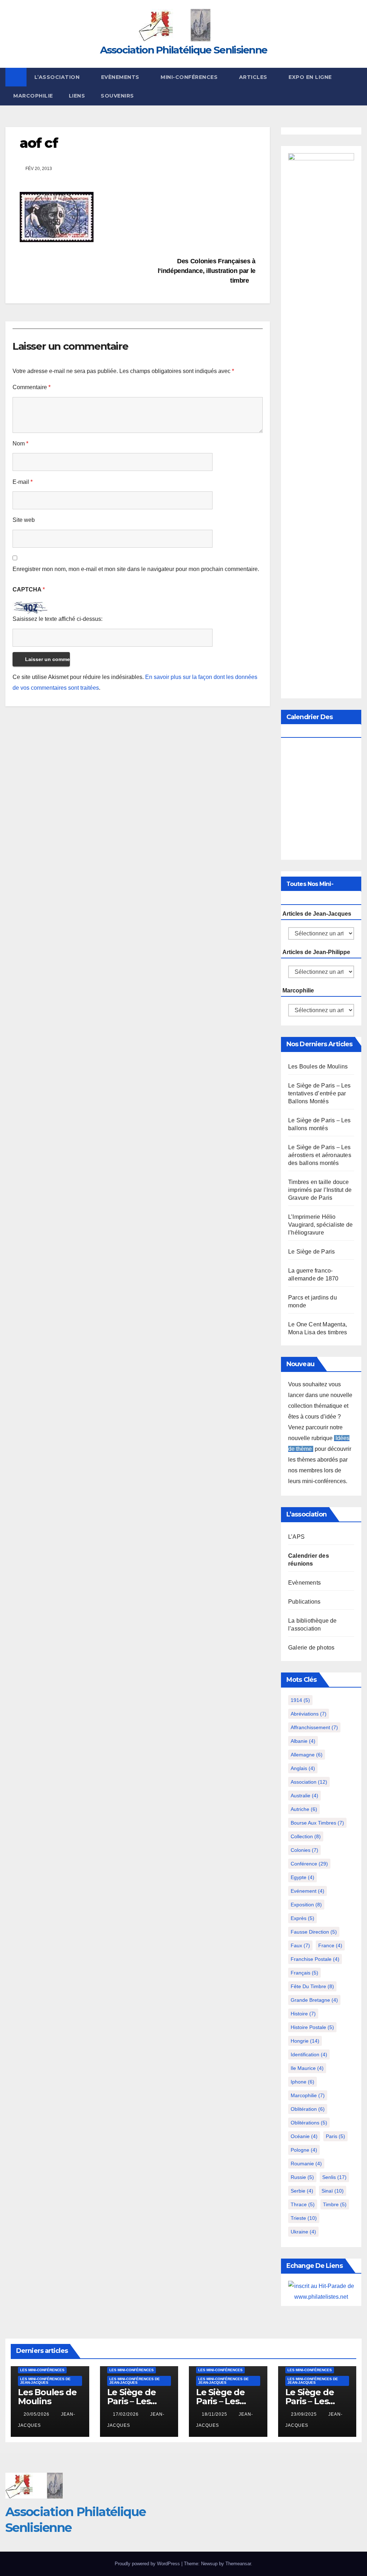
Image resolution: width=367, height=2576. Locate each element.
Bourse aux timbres (317, 1823)
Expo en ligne (310, 77)
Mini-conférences (190, 77)
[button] (357, 86)
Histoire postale (312, 2027)
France (330, 1945)
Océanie (304, 2136)
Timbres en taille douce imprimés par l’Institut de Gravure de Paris (320, 1190)
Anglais (303, 1768)
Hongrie (305, 2041)
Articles (254, 77)
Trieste (304, 2218)
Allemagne (307, 1755)
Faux (300, 1945)
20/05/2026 (37, 2414)
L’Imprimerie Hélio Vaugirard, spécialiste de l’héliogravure (320, 1225)
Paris (335, 2136)
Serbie (302, 2191)
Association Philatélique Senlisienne (184, 50)
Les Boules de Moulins (318, 1067)
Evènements (121, 77)
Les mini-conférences (42, 2370)
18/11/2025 (215, 2414)
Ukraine (303, 2232)
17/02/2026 (127, 2414)
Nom (20, 444)
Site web (24, 520)
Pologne (304, 2150)
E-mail (23, 482)
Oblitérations (309, 2123)
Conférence (309, 1864)
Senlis (334, 2177)
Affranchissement (314, 1727)
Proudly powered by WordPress (148, 2564)
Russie (302, 2177)
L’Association (58, 77)
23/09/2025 (305, 2414)
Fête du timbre (312, 1986)
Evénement (308, 1891)
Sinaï (333, 2191)
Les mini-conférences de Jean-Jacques (45, 2381)
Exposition (306, 1905)
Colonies (304, 1850)
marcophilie (308, 2095)
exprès (302, 1918)
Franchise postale (315, 1959)
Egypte (302, 1877)
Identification (309, 2054)
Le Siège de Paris (311, 1252)
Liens (77, 96)
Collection (306, 1836)
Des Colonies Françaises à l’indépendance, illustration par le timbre (207, 271)
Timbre (335, 2204)
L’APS (296, 1537)
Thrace (303, 2204)
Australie (304, 1796)
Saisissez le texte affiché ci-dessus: (58, 619)
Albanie (303, 1741)
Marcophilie (33, 96)
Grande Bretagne (314, 2000)
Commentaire (32, 387)
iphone (302, 2082)
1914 (300, 1700)
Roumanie (306, 2164)
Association (309, 1782)
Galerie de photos (311, 1648)
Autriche (304, 1809)
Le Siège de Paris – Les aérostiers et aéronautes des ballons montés (320, 1155)
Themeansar (238, 2564)
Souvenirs (117, 96)
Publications (304, 1602)
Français (304, 1973)
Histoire (303, 2014)
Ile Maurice (307, 2068)
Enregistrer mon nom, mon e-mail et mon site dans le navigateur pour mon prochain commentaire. (136, 569)
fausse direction (314, 1932)
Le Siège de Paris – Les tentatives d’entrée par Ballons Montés (320, 1093)
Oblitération (308, 2109)
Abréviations (309, 1714)
